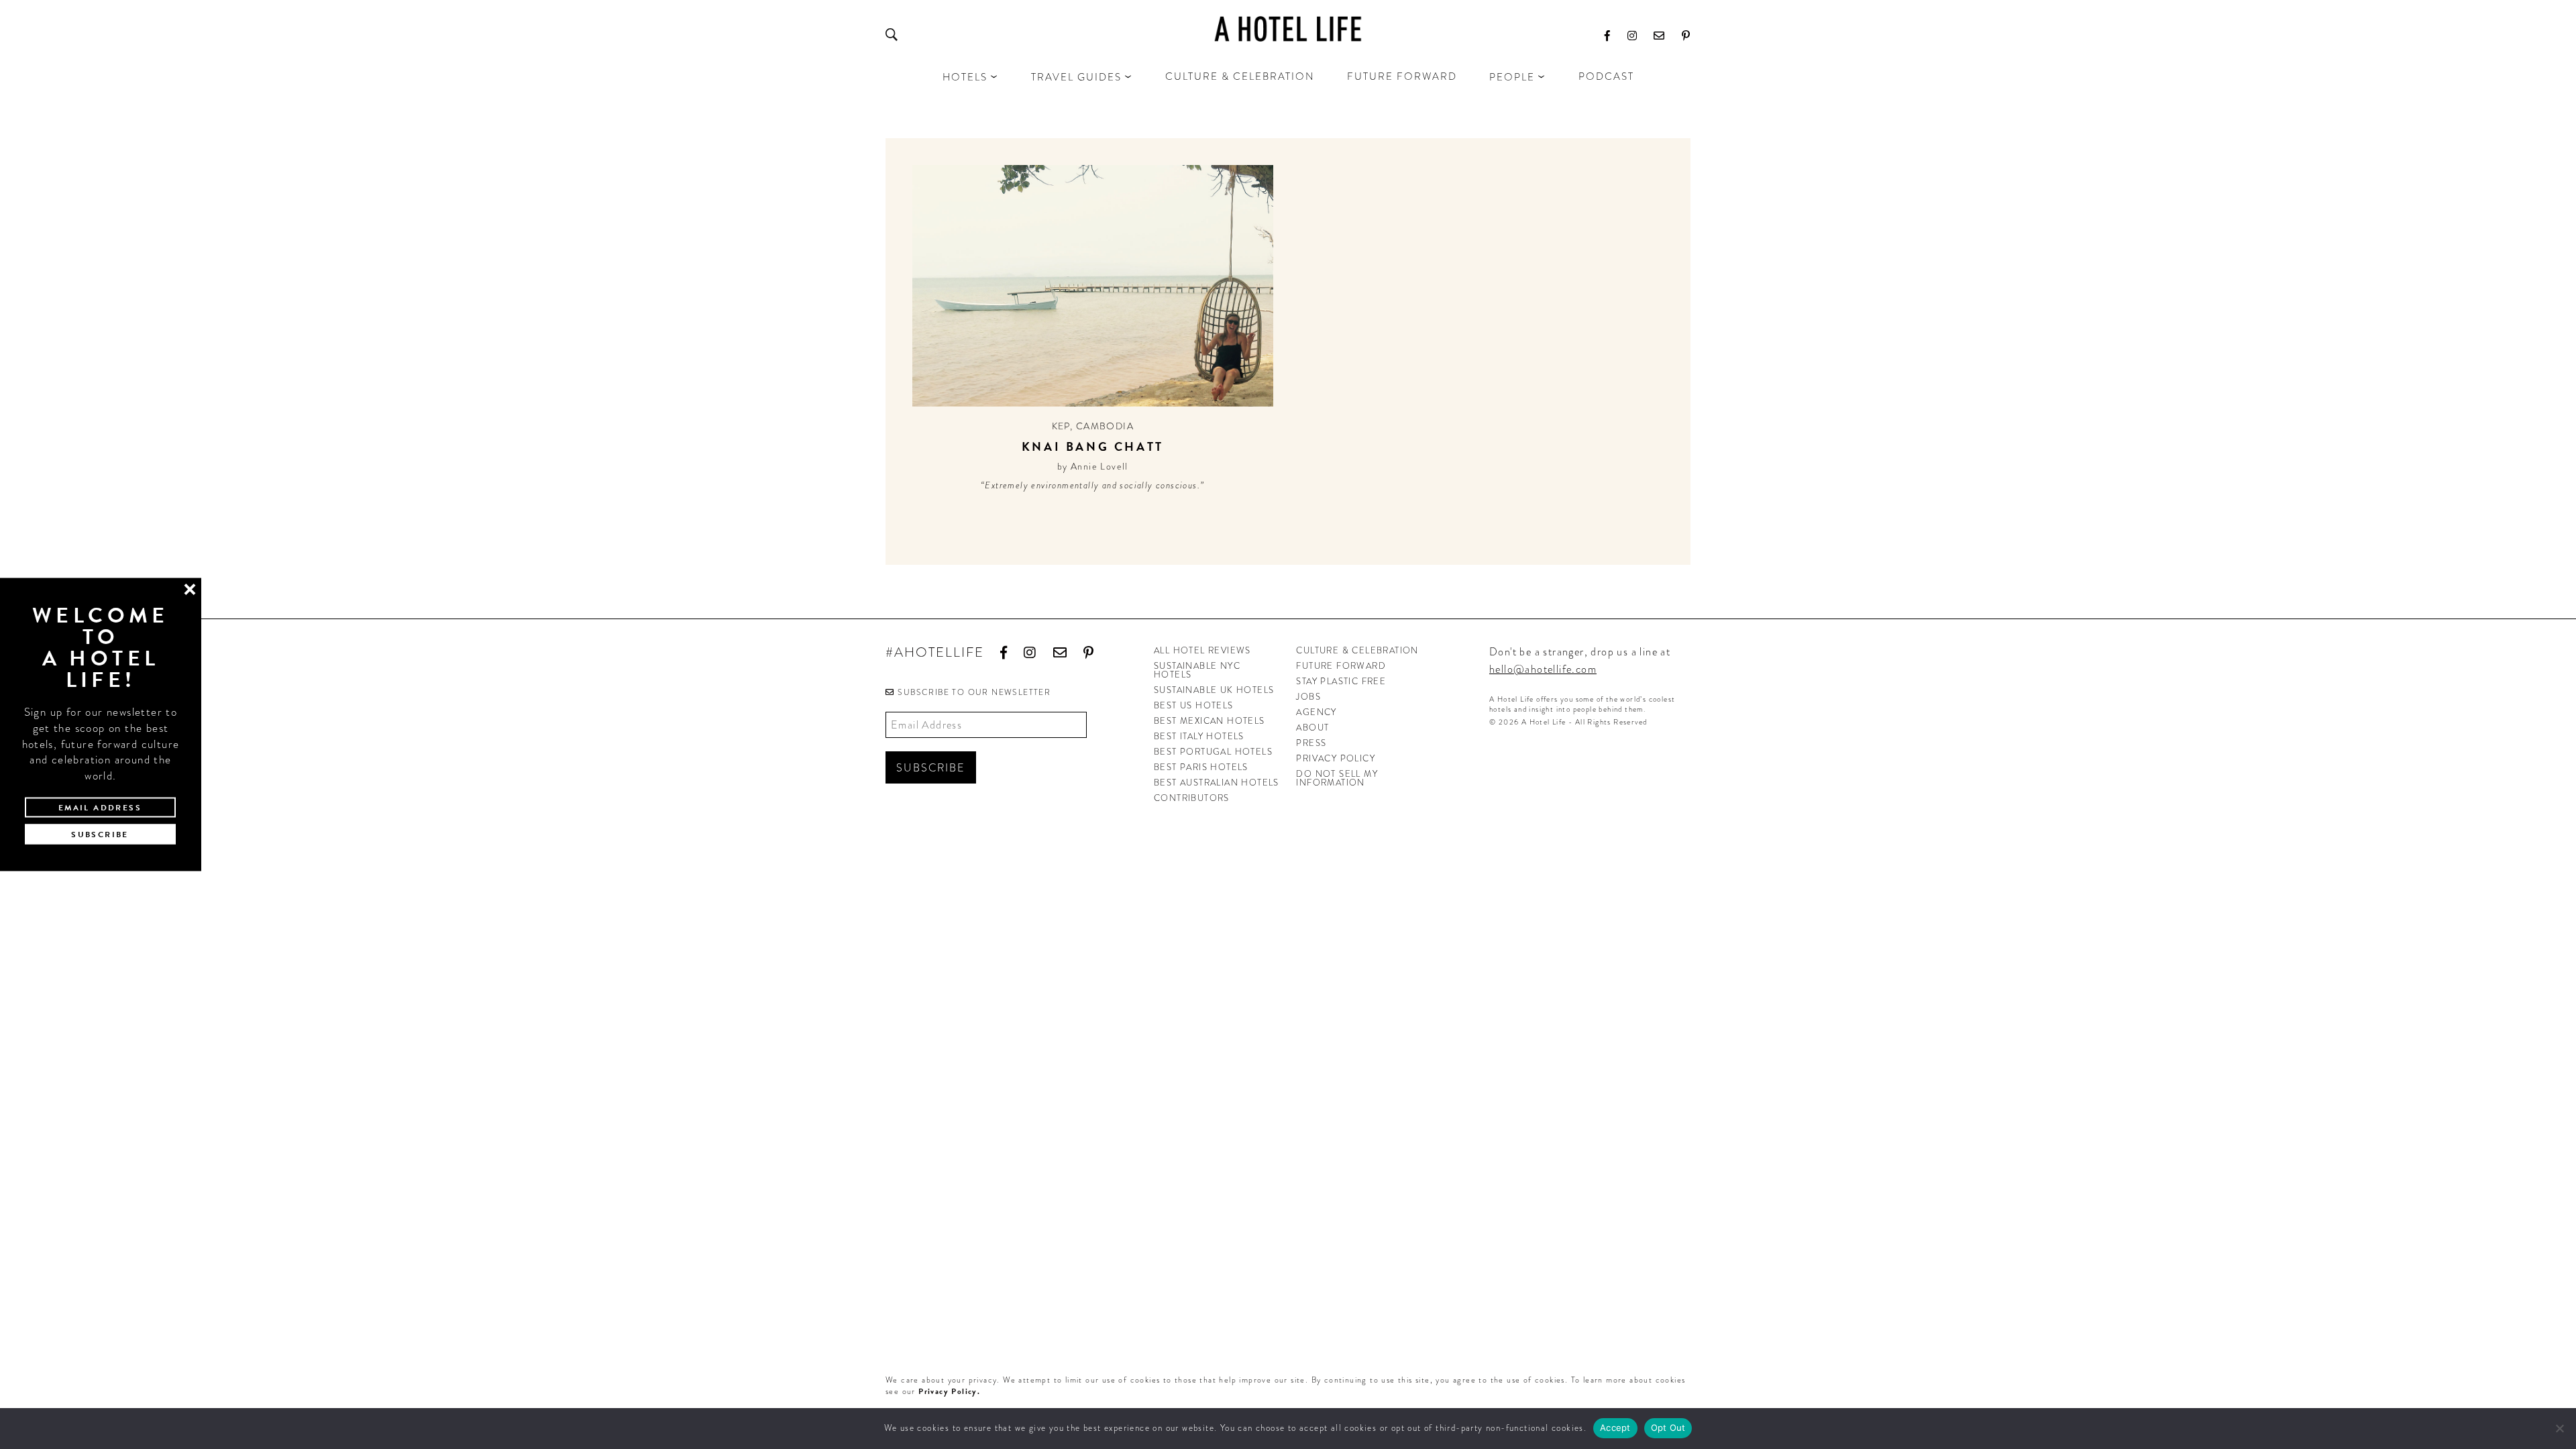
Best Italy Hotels (1199, 736)
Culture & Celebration (1240, 76)
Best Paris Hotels (1201, 767)
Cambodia (1105, 426)
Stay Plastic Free (1341, 681)
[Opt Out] (2559, 1428)
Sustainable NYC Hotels (1197, 670)
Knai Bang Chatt (1093, 446)
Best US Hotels (1194, 705)
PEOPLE (1512, 77)
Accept (1615, 1428)
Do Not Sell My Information (1337, 778)
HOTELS (965, 77)
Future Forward (1402, 76)
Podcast (1606, 76)
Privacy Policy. (949, 1391)
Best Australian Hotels (1217, 783)
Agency (1316, 712)
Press (1311, 743)
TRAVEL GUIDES (1076, 77)
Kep (1061, 426)
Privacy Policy (1336, 758)
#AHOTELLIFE (935, 653)
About (1312, 728)
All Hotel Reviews (1202, 650)
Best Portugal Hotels (1213, 752)
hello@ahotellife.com (1543, 669)
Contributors (1192, 798)
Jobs (1308, 697)
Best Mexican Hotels (1210, 721)
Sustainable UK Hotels (1214, 690)
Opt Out (1668, 1428)
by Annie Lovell (1093, 466)
